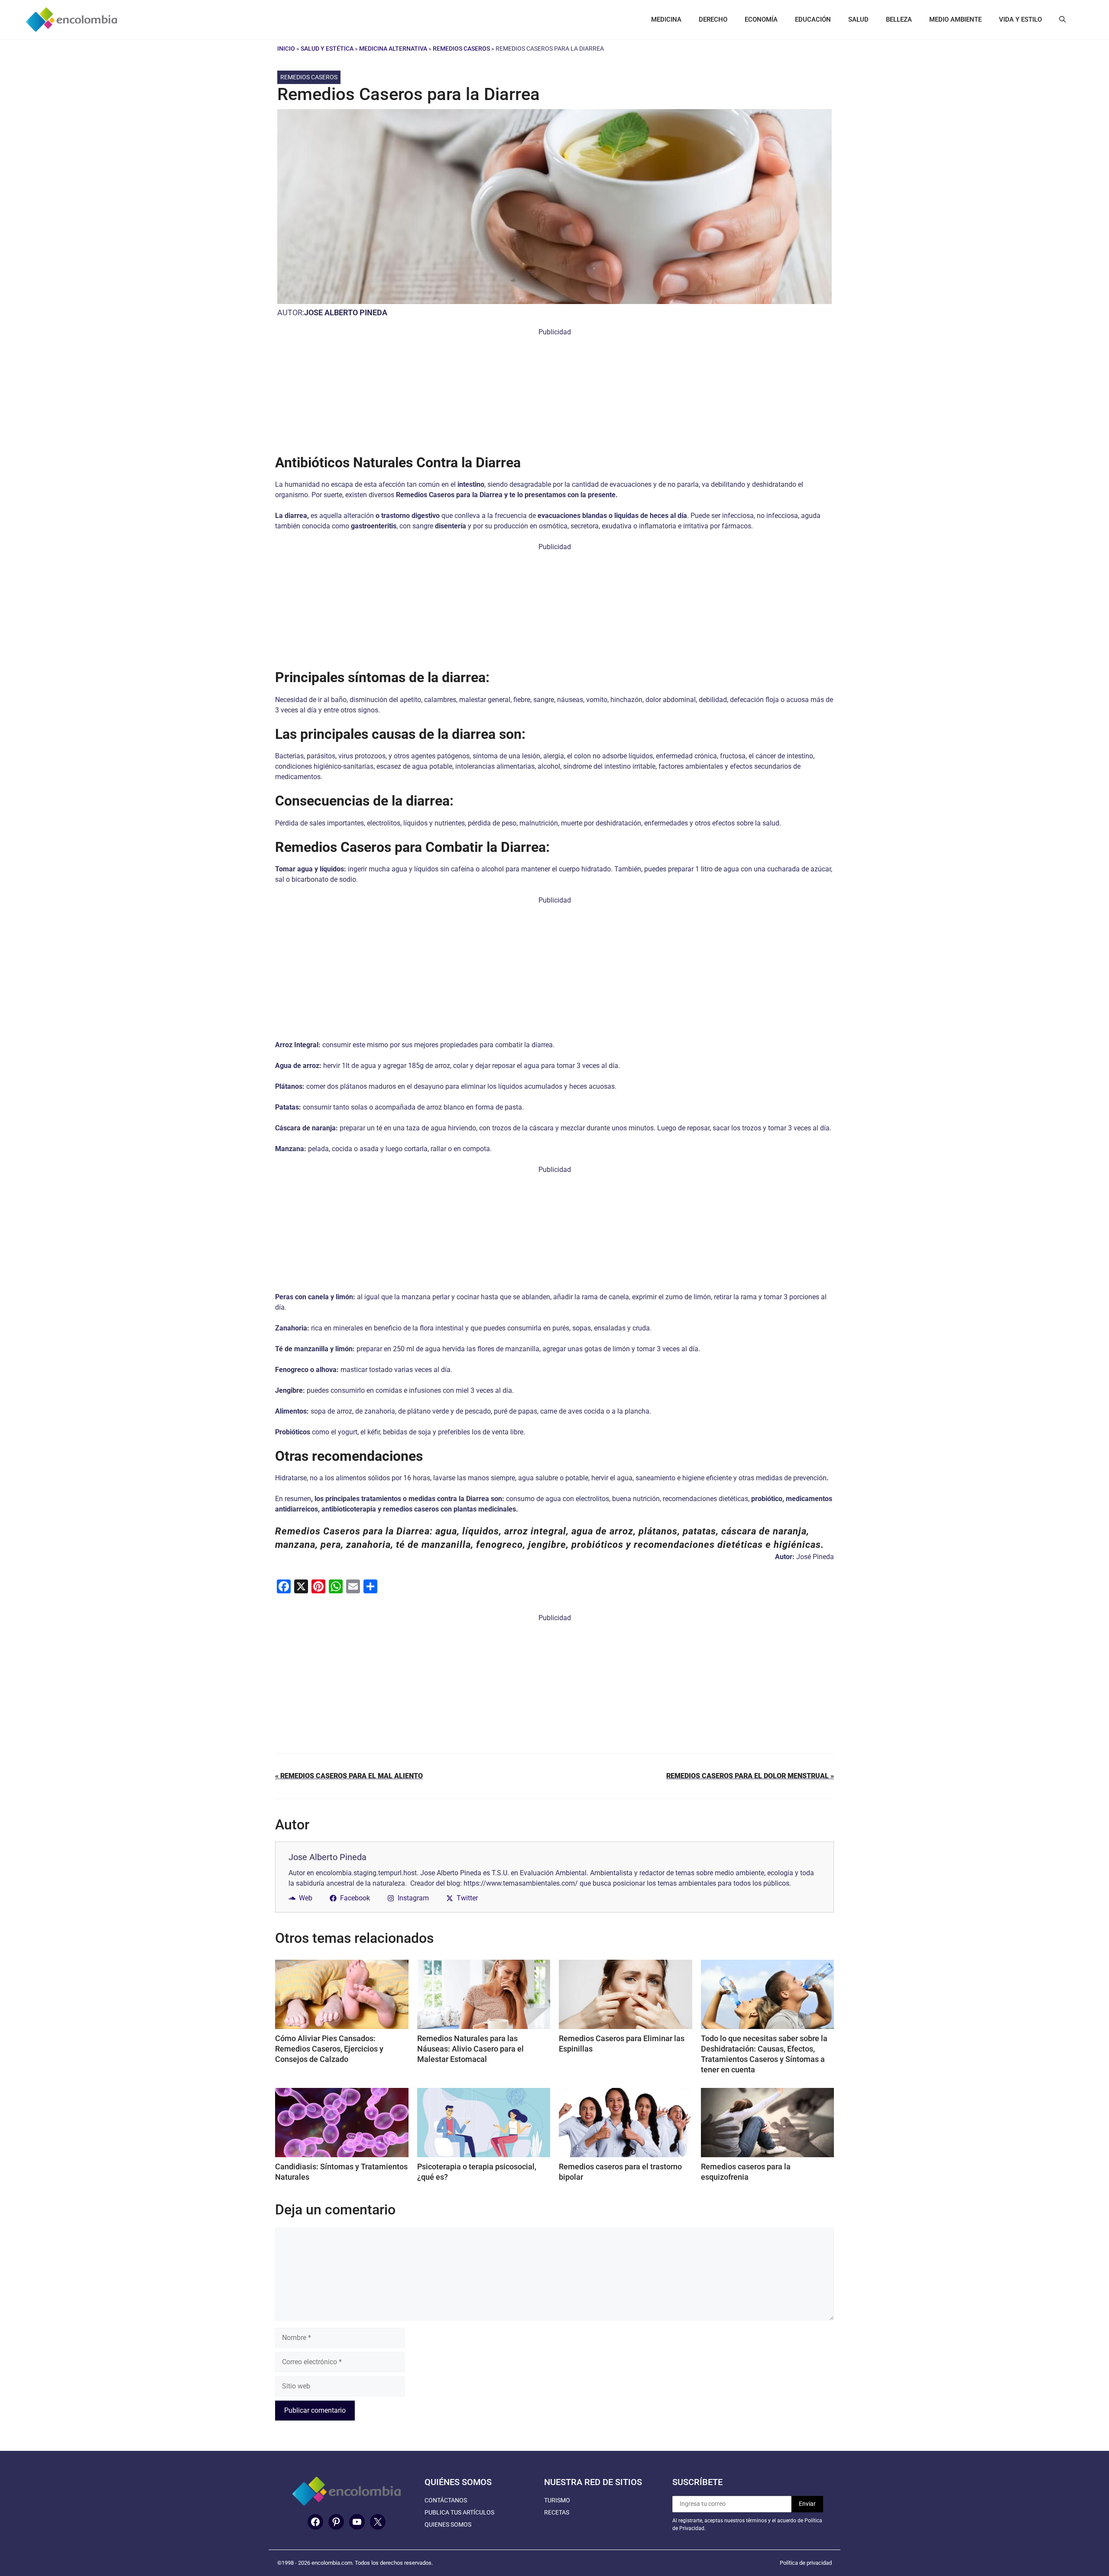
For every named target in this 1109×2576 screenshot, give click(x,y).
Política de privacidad (806, 2563)
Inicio (286, 49)
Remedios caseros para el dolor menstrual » (750, 1776)
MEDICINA (666, 19)
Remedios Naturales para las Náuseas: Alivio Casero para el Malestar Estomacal (470, 2049)
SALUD (858, 19)
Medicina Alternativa (393, 49)
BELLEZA (899, 19)
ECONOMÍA (761, 19)
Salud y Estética (327, 49)
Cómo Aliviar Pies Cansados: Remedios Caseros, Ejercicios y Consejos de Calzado (329, 2049)
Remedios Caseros (461, 49)
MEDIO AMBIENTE (955, 19)
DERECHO (713, 19)
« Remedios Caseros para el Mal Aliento (349, 1776)
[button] (1062, 19)
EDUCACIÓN (813, 19)
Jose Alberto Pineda (346, 312)
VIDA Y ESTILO (1020, 19)
